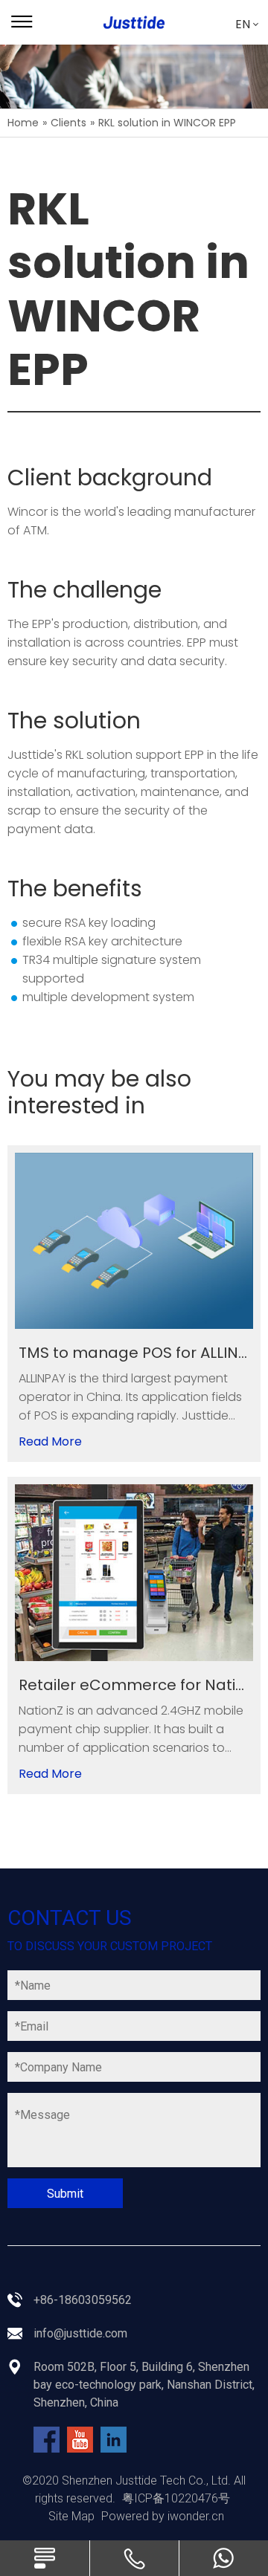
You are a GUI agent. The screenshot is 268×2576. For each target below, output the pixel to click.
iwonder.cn (196, 2516)
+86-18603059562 (83, 2300)
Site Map (71, 2516)
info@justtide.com (80, 2333)
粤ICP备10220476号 (176, 2498)
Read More (50, 1441)
